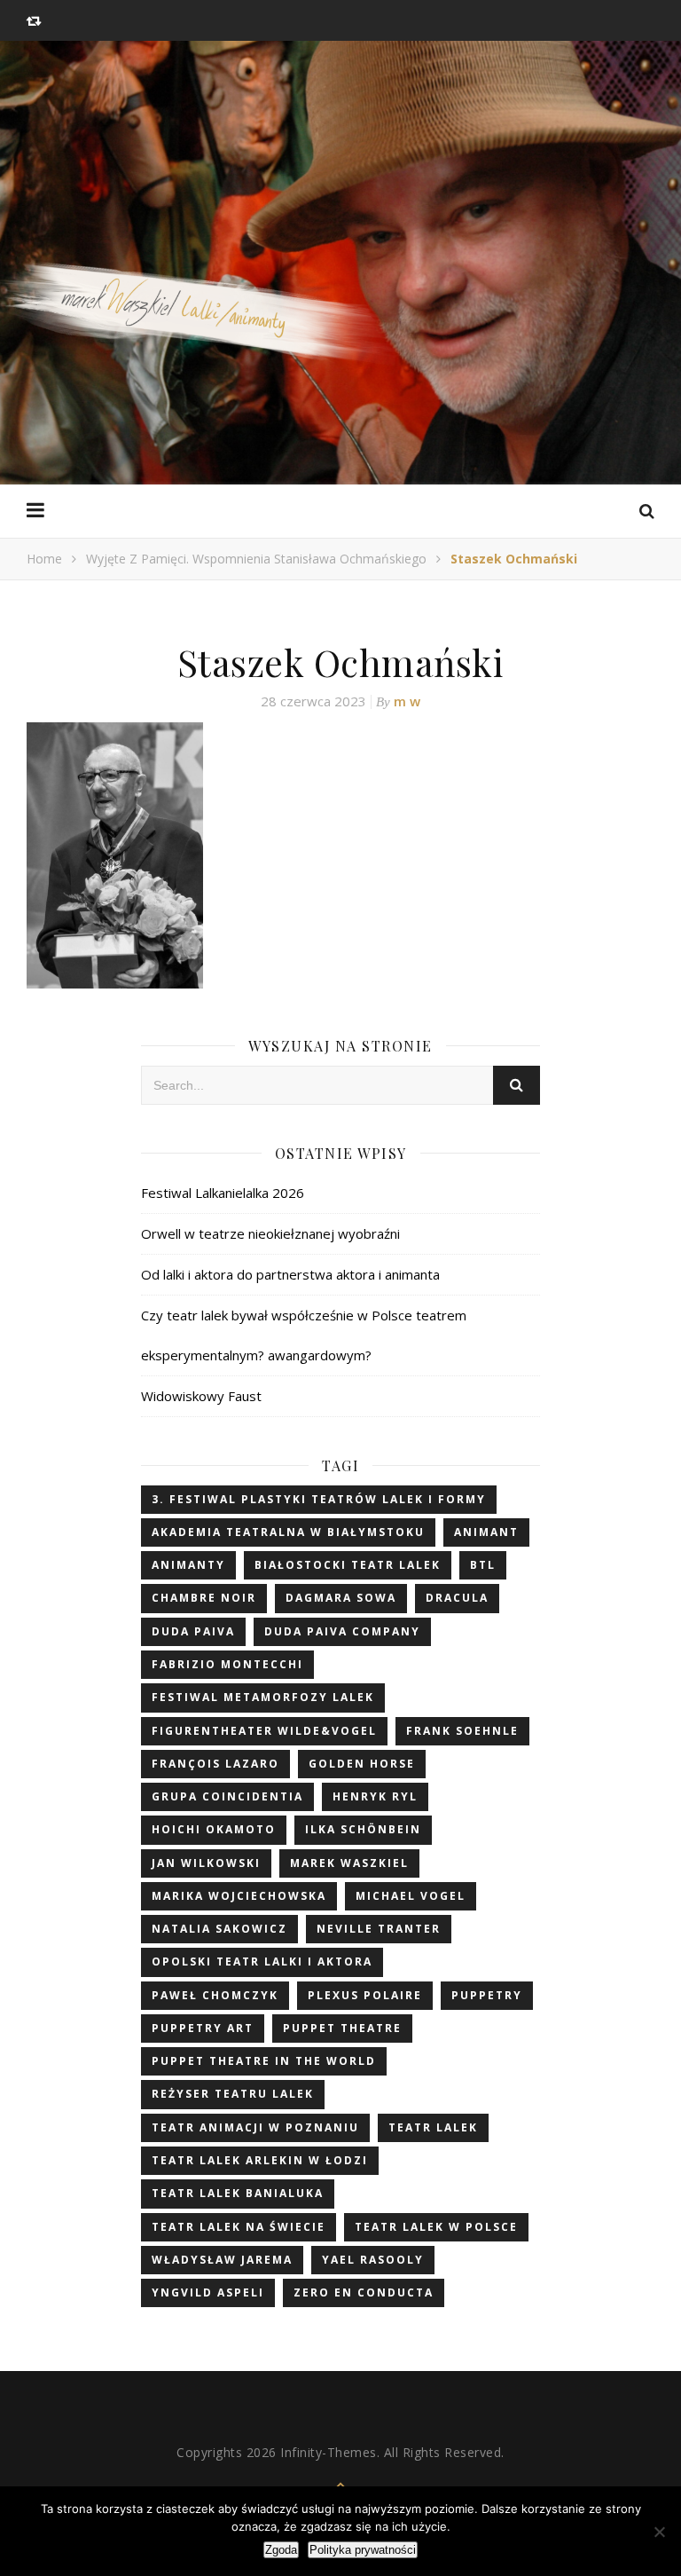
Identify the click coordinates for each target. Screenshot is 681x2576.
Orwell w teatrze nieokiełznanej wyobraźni (270, 1233)
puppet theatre (342, 2028)
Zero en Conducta (364, 2292)
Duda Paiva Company (342, 1631)
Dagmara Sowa (341, 1598)
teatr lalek (433, 2127)
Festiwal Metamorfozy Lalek (263, 1697)
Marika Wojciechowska (239, 1896)
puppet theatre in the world (264, 2061)
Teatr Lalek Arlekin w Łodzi (260, 2160)
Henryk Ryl (375, 1796)
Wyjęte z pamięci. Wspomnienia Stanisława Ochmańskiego (256, 559)
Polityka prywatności (363, 2550)
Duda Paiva (193, 1631)
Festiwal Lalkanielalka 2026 (223, 1193)
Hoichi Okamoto (214, 1829)
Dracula (457, 1598)
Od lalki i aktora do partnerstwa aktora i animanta (290, 1274)
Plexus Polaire (365, 1995)
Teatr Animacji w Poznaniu (255, 2127)
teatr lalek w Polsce (436, 2227)
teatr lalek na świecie (239, 2227)
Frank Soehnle (462, 1731)
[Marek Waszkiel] (340, 322)
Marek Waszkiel (349, 1863)
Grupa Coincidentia (227, 1796)
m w (407, 701)
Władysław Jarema (222, 2260)
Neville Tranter (379, 1929)
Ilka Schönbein (363, 1829)
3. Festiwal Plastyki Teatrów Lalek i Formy (319, 1499)
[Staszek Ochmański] (340, 855)
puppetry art (203, 2028)
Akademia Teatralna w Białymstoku (288, 1532)
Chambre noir (204, 1598)
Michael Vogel (411, 1896)
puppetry (487, 1995)
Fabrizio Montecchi (227, 1664)
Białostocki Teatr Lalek (348, 1565)
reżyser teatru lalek (233, 2094)
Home (44, 559)
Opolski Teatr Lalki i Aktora (262, 1962)
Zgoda (281, 2550)
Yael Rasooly (373, 2260)
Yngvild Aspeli (208, 2292)
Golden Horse (362, 1764)
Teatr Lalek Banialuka (238, 2193)
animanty (188, 1565)
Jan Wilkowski (206, 1863)
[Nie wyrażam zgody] (659, 2532)
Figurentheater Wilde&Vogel (264, 1731)
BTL (483, 1565)
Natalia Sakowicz (219, 1929)
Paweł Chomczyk (215, 1995)
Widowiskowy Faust (201, 1396)
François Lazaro (215, 1764)
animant (486, 1532)
